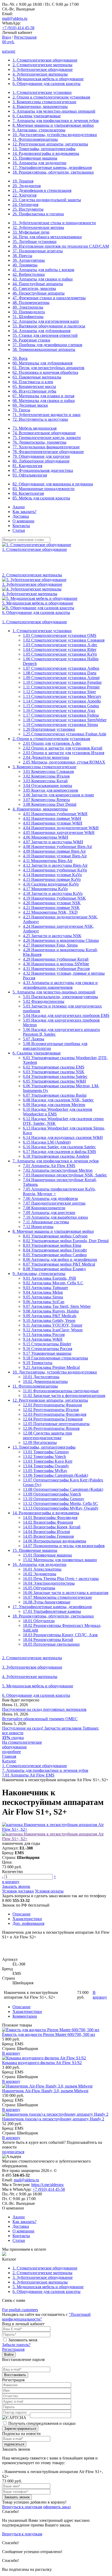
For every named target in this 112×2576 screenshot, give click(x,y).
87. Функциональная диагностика (43, 470)
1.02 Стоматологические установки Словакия (64, 640)
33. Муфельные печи (31, 232)
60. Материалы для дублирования (42, 363)
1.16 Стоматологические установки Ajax (59, 710)
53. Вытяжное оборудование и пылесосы (49, 326)
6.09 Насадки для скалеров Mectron (54, 1105)
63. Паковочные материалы (37, 377)
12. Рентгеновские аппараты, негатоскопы (50, 144)
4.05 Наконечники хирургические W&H (59, 832)
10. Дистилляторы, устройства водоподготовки (55, 135)
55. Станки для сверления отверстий (45, 335)
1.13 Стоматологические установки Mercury (62, 696)
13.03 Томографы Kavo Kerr (48, 1461)
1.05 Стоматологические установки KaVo (60, 654)
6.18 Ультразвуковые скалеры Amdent (56, 1156)
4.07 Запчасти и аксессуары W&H (53, 842)
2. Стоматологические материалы (42, 65)
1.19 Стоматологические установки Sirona (60, 725)
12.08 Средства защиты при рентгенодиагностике (48, 1435)
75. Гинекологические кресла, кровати (47, 438)
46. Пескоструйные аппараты (39, 293)
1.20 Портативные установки (49, 729)
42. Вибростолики (29, 274)
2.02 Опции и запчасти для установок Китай (63, 748)
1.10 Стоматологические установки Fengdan (62, 682)
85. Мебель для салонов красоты (41, 498)
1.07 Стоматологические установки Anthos (61, 668)
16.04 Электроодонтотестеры (49, 1583)
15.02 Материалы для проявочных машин (60, 1560)
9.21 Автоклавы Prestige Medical (51, 1367)
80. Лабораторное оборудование (41, 461)
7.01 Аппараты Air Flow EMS (49, 1166)
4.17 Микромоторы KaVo (45, 889)
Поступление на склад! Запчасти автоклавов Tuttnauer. (51, 1728)
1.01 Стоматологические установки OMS (60, 635)
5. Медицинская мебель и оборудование (48, 79)
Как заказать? (24, 512)
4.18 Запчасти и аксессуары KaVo (53, 893)
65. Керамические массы (34, 386)
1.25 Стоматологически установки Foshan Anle (65, 734)
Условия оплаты (49, 1891)
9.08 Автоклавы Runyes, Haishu (51, 1311)
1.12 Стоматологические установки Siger (59, 692)
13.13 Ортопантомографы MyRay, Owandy (61, 1508)
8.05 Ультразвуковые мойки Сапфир (55, 1255)
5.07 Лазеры (34, 1039)
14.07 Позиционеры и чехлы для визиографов (64, 1546)
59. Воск (20, 358)
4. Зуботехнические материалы (40, 74)
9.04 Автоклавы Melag (43, 1292)
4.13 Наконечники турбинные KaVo (55, 870)
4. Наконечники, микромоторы (40, 106)
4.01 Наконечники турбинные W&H (55, 814)
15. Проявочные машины (35, 158)
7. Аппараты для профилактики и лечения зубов (56, 121)
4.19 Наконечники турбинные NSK (54, 898)
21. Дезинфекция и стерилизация (42, 190)
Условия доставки (18, 1891)
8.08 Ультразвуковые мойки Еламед (54, 1269)
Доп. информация (28, 1923)
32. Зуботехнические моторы (38, 227)
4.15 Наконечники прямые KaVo (52, 879)
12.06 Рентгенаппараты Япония (51, 1428)
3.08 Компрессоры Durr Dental (50, 804)
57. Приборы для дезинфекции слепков (47, 345)
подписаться (13, 2152)
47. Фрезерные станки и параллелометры (49, 298)
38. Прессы (22, 256)
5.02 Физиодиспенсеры (44, 1001)
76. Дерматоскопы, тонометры (39, 442)
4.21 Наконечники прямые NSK (51, 908)
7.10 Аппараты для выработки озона (55, 1217)
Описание (21, 1914)
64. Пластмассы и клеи (33, 382)
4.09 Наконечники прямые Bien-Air (54, 851)
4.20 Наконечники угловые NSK (52, 903)
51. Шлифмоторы (28, 317)
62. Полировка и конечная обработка (45, 372)
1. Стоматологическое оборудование (45, 60)
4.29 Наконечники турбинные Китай (56, 959)
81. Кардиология (27, 466)
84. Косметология (28, 493)
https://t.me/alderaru (47, 2185)
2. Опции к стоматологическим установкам (51, 97)
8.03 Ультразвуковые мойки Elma (52, 1245)
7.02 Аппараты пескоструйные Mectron (58, 1170)
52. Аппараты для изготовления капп (46, 321)
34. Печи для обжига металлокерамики (47, 237)
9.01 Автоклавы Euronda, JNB (49, 1278)
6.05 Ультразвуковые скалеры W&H (54, 1081)
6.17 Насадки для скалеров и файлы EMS (60, 1152)
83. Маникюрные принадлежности (43, 489)
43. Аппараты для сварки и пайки (43, 279)
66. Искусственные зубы (34, 391)
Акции (19, 507)
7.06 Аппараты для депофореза (50, 1198)
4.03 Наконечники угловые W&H (53, 823)
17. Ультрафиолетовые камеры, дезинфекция (52, 167)
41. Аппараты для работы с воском (43, 270)
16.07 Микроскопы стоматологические (57, 1597)
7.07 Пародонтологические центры (54, 1203)
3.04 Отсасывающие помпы (48, 786)
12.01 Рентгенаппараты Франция (52, 1405)
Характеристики (27, 1919)
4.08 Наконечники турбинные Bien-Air (57, 847)
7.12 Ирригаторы (38, 1227)
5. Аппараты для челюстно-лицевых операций (54, 111)
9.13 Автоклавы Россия (44, 1335)
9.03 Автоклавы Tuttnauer (45, 1288)
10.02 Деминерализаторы (45, 1381)
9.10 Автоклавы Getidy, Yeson (49, 1320)
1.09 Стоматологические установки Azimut (61, 678)
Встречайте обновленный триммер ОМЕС (40, 1719)
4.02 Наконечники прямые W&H (52, 818)
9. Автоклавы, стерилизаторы (39, 130)
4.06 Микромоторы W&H (46, 837)
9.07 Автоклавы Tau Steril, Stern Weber (57, 1306)
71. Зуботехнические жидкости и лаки (46, 415)
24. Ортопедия (25, 205)
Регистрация (25, 37)
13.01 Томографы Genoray (46, 1452)
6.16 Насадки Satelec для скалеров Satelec (59, 1147)
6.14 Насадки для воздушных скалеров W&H (63, 1137)
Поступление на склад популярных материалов (44, 1709)
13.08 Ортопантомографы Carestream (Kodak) (63, 1489)
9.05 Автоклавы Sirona (43, 1297)
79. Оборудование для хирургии (41, 456)
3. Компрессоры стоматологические (44, 102)
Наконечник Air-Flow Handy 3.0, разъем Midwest (45, 2091)
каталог (9, 51)
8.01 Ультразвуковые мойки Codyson (55, 1236)
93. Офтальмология (30, 475)
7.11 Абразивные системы (46, 1222)
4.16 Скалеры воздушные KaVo (51, 884)
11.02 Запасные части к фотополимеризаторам (64, 1396)
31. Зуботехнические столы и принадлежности (54, 223)
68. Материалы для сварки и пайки (44, 401)
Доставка (21, 516)
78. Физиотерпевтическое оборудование (48, 452)
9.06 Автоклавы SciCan (44, 1302)
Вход (7, 37)
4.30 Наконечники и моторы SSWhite (56, 964)
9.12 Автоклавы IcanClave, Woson (53, 1330)
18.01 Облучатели (39, 1621)
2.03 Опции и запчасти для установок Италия (64, 753)
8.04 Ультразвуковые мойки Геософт (55, 1250)
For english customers (20, 2310)
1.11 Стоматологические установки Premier (61, 687)
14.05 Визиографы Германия (48, 1536)
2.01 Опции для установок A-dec (52, 743)
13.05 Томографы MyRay (45, 1471)
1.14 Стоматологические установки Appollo (62, 701)
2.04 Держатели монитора (46, 757)
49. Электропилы (28, 307)
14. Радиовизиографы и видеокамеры (46, 153)
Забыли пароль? (16, 2345)
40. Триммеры (25, 265)
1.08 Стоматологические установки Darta (60, 673)
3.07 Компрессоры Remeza (46, 800)
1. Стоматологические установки (42, 92)
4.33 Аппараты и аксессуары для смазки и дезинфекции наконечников (60, 985)
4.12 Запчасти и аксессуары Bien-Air (55, 865)
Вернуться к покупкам (22, 2507)
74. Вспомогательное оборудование (44, 433)
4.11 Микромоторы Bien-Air (48, 861)
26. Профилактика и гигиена (38, 214)
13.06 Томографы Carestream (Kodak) (55, 1475)
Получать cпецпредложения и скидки (42, 2423)
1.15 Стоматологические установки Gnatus (61, 706)
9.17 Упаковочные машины (47, 1353)
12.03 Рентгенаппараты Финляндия (55, 1414)
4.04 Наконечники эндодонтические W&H (61, 828)
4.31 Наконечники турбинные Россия (56, 969)
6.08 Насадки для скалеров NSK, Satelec (58, 1100)
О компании (23, 521)
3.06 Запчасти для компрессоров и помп (58, 795)
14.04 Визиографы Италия (46, 1532)
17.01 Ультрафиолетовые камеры (52, 1611)
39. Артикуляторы (29, 260)
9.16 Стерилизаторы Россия (48, 1349)
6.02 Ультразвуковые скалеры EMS (54, 1067)
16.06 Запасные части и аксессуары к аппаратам (66, 1593)
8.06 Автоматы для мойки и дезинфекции (60, 1259)
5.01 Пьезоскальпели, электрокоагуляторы (60, 997)
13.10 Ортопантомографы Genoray (54, 1499)
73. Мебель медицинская (35, 428)
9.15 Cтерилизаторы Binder (47, 1344)
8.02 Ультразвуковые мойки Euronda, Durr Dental (66, 1241)
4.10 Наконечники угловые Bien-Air (55, 856)
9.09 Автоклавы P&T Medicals (50, 1316)
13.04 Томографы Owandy (46, 1466)
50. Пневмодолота (29, 312)
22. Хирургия (24, 195)
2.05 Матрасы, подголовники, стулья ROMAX (64, 762)
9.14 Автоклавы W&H (43, 1339)
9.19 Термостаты (38, 1363)
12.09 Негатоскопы (40, 1442)
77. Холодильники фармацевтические (46, 447)
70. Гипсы (21, 410)
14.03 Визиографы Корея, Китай (52, 1527)
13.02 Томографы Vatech (44, 1457)
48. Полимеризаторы (31, 303)
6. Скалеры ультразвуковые (37, 116)
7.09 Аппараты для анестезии (49, 1213)
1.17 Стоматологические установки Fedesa (61, 715)
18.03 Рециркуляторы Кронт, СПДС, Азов (60, 1635)
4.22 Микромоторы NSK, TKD (50, 912)
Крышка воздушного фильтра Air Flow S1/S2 (42, 2063)
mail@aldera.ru (15, 18)
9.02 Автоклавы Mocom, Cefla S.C (53, 1283)
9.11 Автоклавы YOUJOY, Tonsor (53, 1325)
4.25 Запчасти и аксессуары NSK (52, 936)
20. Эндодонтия (27, 186)
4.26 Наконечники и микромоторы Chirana (61, 940)
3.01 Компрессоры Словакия (48, 771)
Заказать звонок (16, 1886)
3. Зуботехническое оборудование (43, 69)
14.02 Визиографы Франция (48, 1522)
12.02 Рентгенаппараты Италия (51, 1410)
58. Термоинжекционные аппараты (44, 349)
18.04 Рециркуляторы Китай (48, 1640)
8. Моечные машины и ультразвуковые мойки (53, 125)
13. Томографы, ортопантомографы (44, 149)
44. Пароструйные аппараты (38, 284)
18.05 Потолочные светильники (51, 1644)
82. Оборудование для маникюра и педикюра (53, 484)
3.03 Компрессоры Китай (45, 781)
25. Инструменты (28, 209)
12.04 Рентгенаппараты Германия (53, 1419)
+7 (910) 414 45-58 (18, 28)
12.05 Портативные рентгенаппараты (56, 1424)
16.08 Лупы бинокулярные (47, 1602)
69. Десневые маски (30, 405)
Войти (9, 2355)
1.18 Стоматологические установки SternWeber (65, 720)
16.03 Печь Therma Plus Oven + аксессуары (61, 1579)
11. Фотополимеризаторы (35, 139)
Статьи (19, 530)
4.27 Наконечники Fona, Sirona (50, 945)
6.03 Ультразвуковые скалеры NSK (54, 1072)
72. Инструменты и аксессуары (40, 419)
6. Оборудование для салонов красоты (46, 84)
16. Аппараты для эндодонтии (39, 163)
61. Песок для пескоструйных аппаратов (48, 368)
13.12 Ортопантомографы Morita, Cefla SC (60, 1503)
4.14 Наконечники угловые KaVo (52, 875)
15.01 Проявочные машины (47, 1555)
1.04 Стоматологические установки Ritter (60, 649)
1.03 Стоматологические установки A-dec (60, 645)
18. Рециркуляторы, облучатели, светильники (53, 172)
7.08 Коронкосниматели (44, 1208)
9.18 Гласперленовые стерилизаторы (55, 1358)
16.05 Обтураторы (39, 1588)
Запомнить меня (23, 2340)
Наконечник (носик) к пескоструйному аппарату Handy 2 (53, 2119)
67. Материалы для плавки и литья (43, 396)
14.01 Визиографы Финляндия (50, 1518)
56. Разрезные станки (31, 340)
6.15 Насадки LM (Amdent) (47, 1142)
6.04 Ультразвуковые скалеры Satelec (55, 1076)
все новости (13, 1733)
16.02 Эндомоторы (40, 1574)
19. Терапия (23, 181)
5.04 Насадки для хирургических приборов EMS (66, 1015)
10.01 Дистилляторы (41, 1377)
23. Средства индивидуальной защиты (47, 200)
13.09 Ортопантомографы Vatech (52, 1494)
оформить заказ (57, 2507)
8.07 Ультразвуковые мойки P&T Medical (59, 1264)
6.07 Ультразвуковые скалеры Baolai (55, 1095)
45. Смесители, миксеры (34, 288)
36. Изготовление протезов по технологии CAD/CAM (61, 246)
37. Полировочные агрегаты (38, 251)
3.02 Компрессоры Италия (46, 776)
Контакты (21, 526)
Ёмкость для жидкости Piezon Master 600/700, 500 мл (49, 2034)
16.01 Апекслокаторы (42, 1569)
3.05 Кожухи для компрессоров (51, 790)
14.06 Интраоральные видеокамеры (55, 1541)
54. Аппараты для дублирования (41, 331)
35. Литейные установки (35, 242)
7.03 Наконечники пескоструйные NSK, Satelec (65, 1175)
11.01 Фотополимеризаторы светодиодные (61, 1391)
